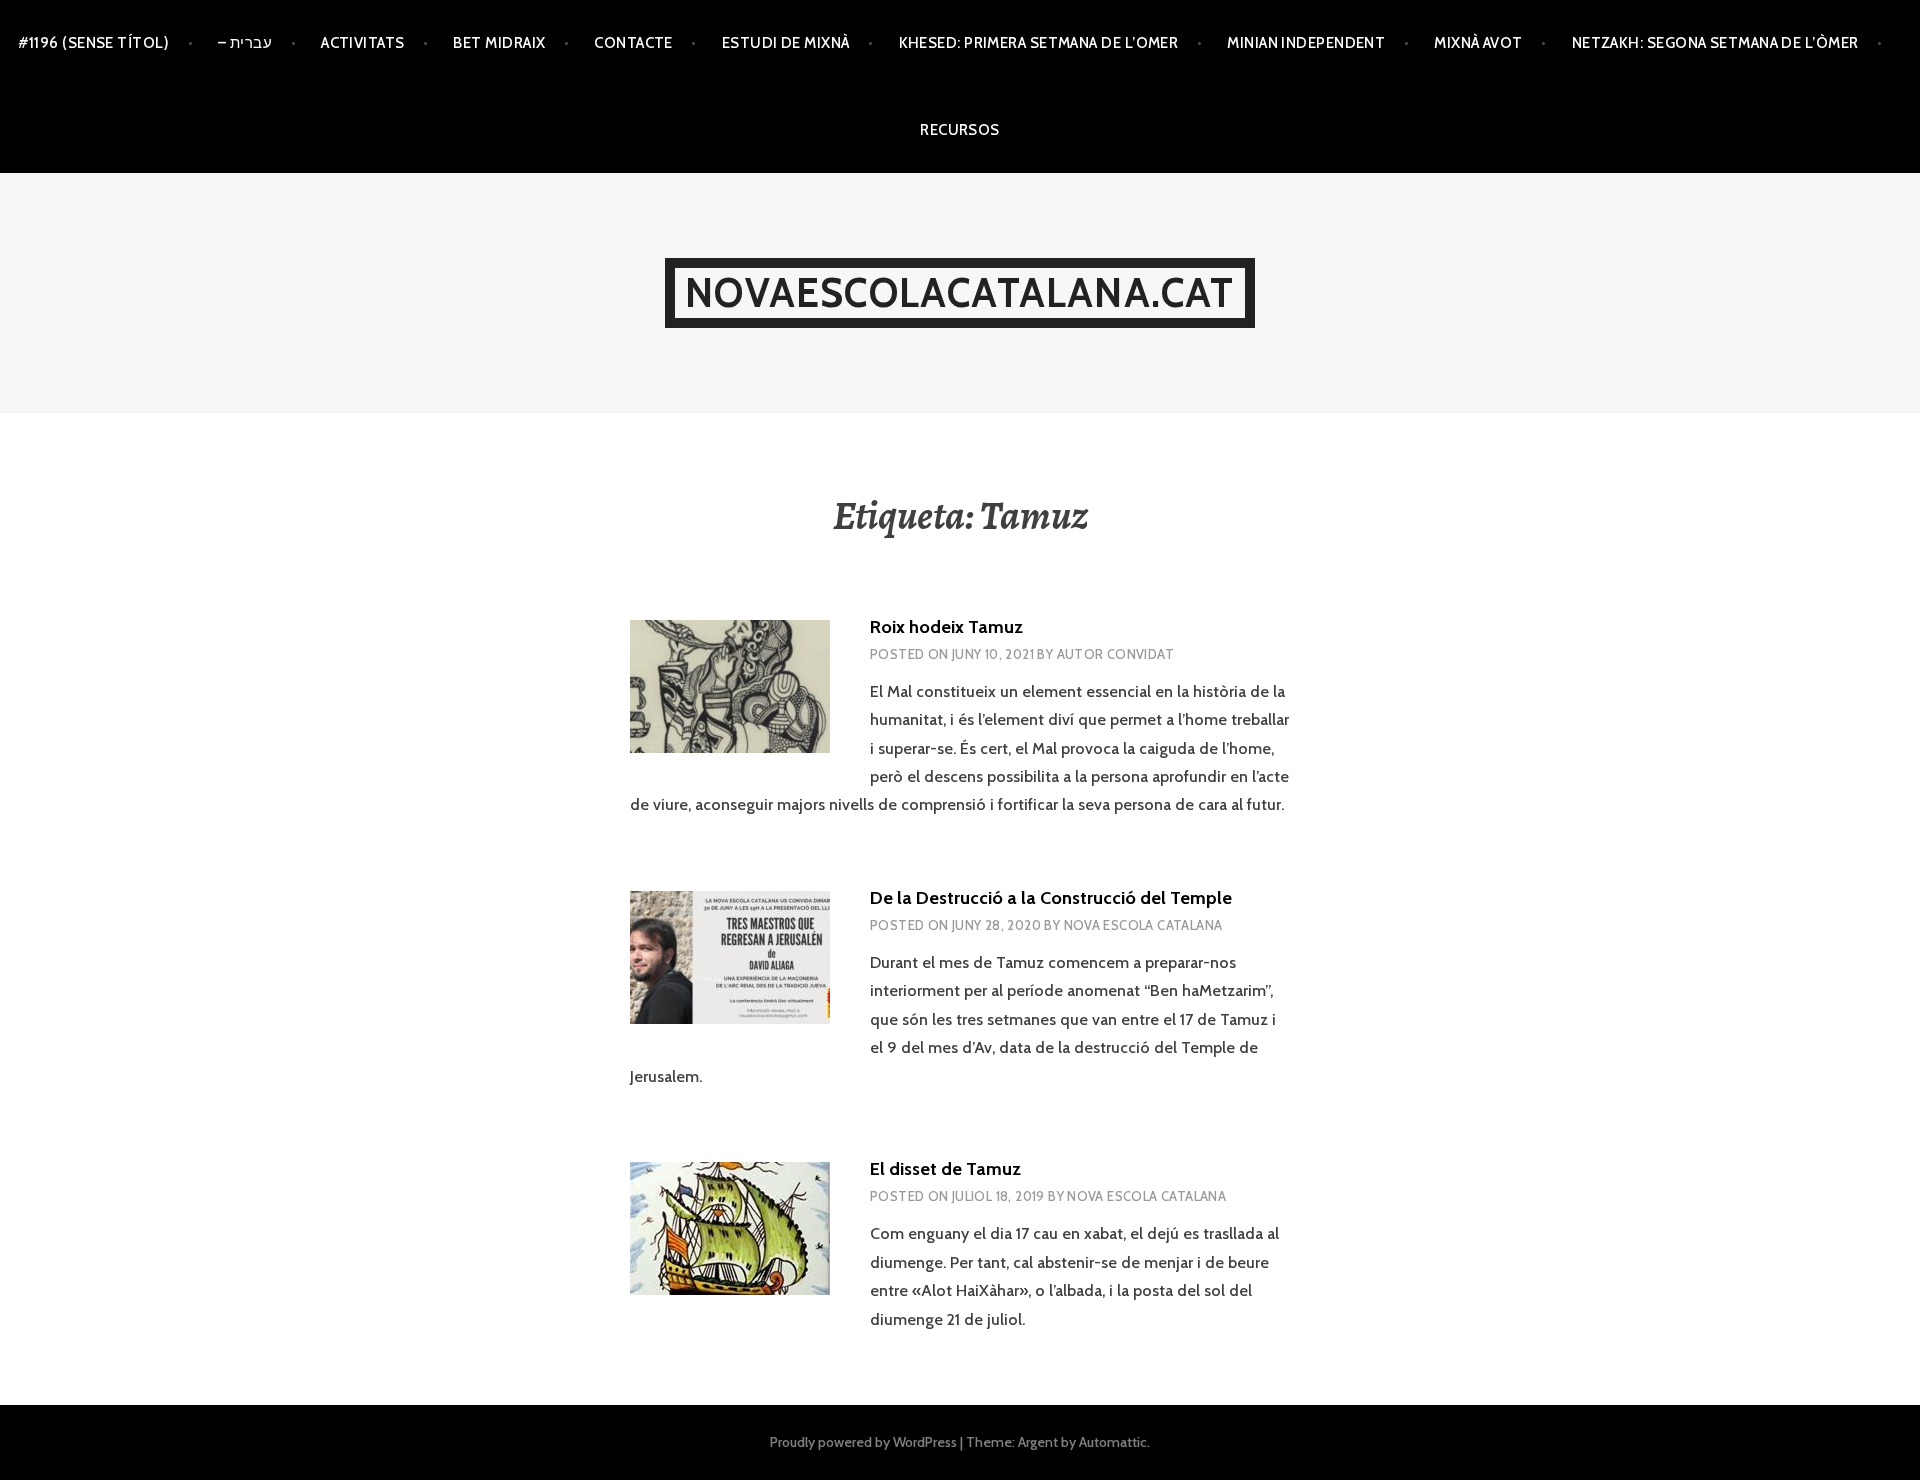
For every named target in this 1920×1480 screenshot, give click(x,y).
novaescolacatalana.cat (959, 292)
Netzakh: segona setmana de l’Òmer (1715, 43)
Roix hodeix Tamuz (946, 627)
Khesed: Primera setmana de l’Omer (1039, 43)
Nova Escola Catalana (1143, 925)
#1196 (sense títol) (94, 43)
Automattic (1113, 1442)
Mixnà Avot (1478, 43)
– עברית (245, 43)
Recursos (960, 130)
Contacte (633, 43)
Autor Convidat (1115, 654)
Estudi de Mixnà (786, 43)
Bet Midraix (499, 43)
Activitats (363, 43)
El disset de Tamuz (945, 1169)
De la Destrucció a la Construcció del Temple (1051, 898)
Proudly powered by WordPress (863, 1442)
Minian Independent (1306, 43)
